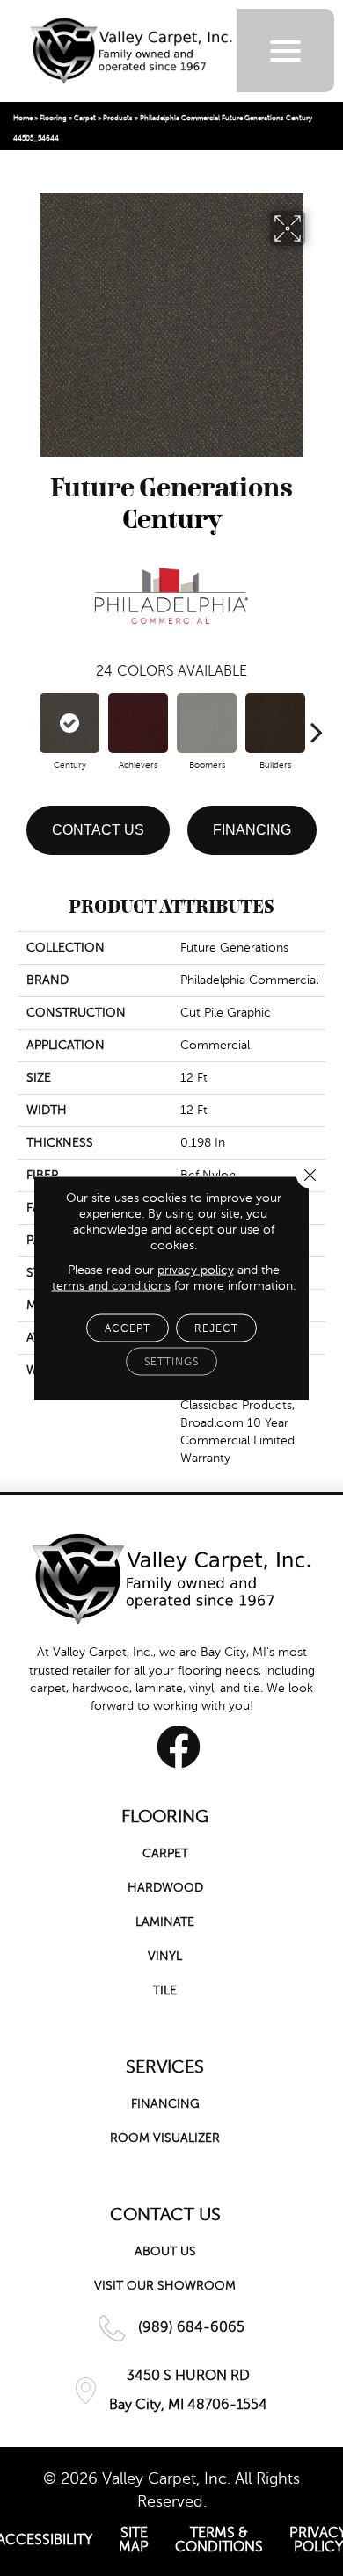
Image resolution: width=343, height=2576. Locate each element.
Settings (171, 1362)
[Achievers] (138, 723)
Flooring (53, 118)
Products (118, 118)
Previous (26, 723)
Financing (252, 830)
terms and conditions (111, 1286)
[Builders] (275, 723)
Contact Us (98, 830)
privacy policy (196, 1270)
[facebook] (179, 1747)
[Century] (69, 723)
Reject (216, 1328)
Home (23, 118)
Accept (128, 1328)
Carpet (85, 118)
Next (317, 723)
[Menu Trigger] (285, 51)
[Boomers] (207, 723)
